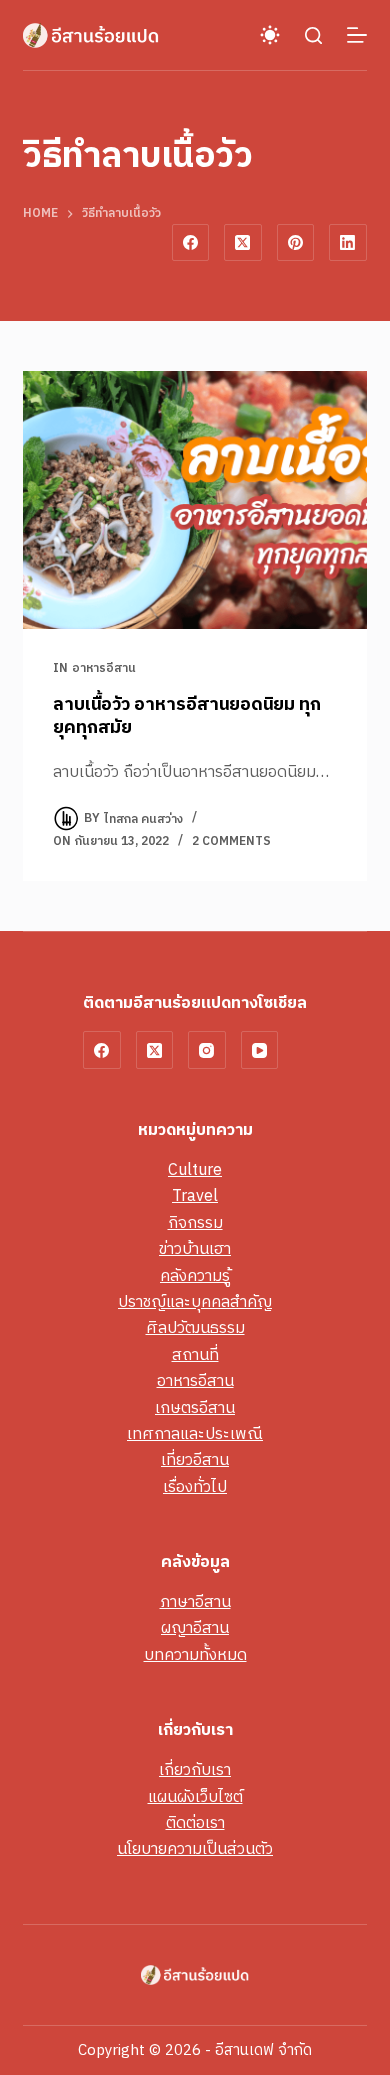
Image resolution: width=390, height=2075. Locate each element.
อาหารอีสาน (104, 668)
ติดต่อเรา (195, 1823)
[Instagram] (207, 1050)
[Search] (313, 35)
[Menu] (357, 35)
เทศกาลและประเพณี (195, 1434)
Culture (195, 1170)
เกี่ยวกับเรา (195, 1770)
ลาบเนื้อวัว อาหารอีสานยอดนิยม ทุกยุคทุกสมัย (187, 716)
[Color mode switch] (270, 35)
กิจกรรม (195, 1223)
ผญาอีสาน (195, 1628)
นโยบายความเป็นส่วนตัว (195, 1849)
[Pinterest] (296, 243)
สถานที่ (195, 1355)
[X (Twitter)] (243, 243)
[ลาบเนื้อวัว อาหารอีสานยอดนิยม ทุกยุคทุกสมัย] (194, 499)
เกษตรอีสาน (195, 1408)
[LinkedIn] (348, 243)
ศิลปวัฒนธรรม (195, 1328)
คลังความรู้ (195, 1276)
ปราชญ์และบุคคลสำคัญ (195, 1302)
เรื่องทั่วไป (195, 1487)
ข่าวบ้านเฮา (195, 1249)
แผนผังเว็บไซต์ (195, 1797)
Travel (195, 1196)
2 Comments (231, 841)
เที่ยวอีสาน (195, 1460)
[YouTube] (260, 1050)
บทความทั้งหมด (195, 1655)
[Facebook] (191, 243)
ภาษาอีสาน (195, 1602)
